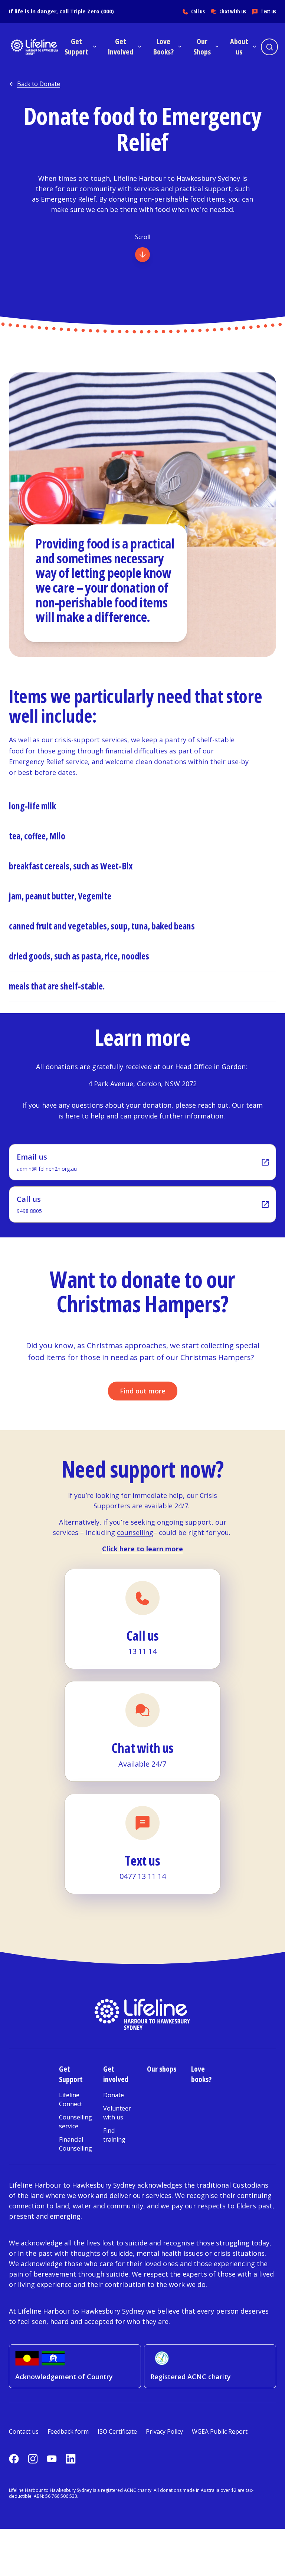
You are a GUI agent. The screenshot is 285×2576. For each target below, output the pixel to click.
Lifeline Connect (71, 2099)
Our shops (162, 2069)
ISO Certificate (117, 2431)
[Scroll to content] (142, 255)
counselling (135, 1532)
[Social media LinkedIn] (71, 2459)
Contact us (24, 2431)
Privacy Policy (164, 2431)
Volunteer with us (117, 2113)
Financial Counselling (76, 2144)
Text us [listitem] (268, 11)
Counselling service (76, 2122)
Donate (114, 2095)
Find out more (143, 1391)
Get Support (71, 2074)
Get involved (116, 2074)
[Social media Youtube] (52, 2459)
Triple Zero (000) (92, 11)
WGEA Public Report (220, 2431)
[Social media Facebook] (14, 2459)
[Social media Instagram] (33, 2459)
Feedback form (68, 2431)
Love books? (201, 2074)
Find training (114, 2135)
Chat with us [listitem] (233, 11)
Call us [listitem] (198, 11)
